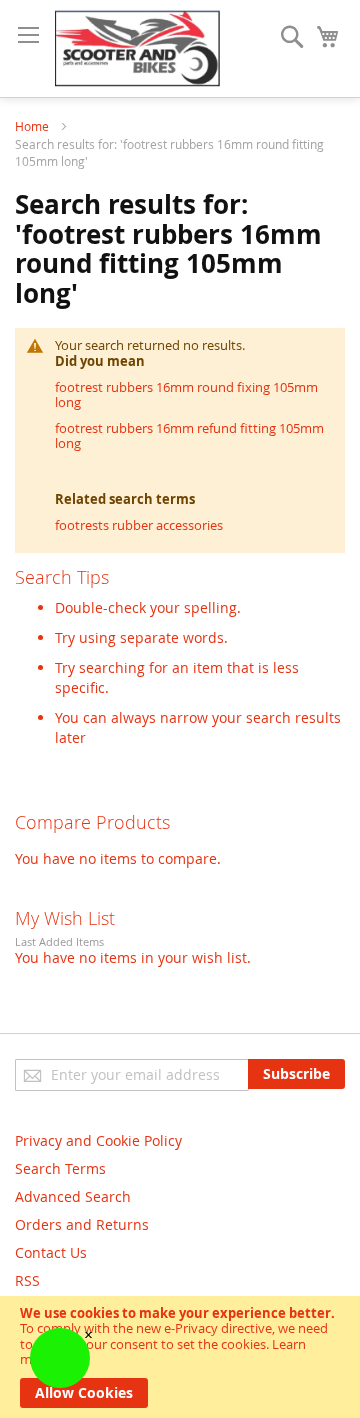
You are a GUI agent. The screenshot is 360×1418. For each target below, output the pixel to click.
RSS (27, 1280)
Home (33, 126)
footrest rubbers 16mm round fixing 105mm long (186, 395)
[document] (180, 1357)
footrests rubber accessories (139, 525)
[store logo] (137, 48)
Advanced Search (73, 1196)
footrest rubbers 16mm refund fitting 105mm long (189, 436)
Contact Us (51, 1252)
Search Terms (60, 1168)
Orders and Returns (82, 1224)
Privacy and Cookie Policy (98, 1140)
